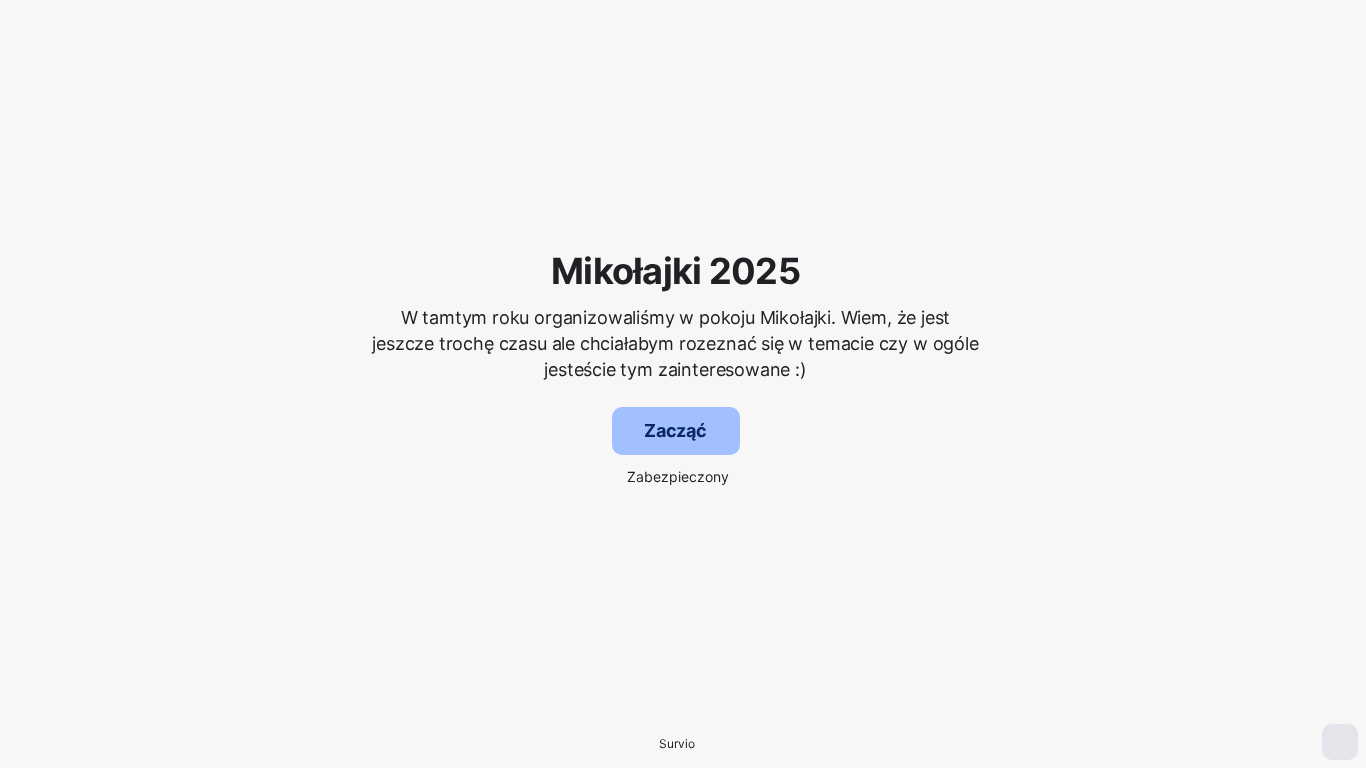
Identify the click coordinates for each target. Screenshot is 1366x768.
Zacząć (675, 430)
